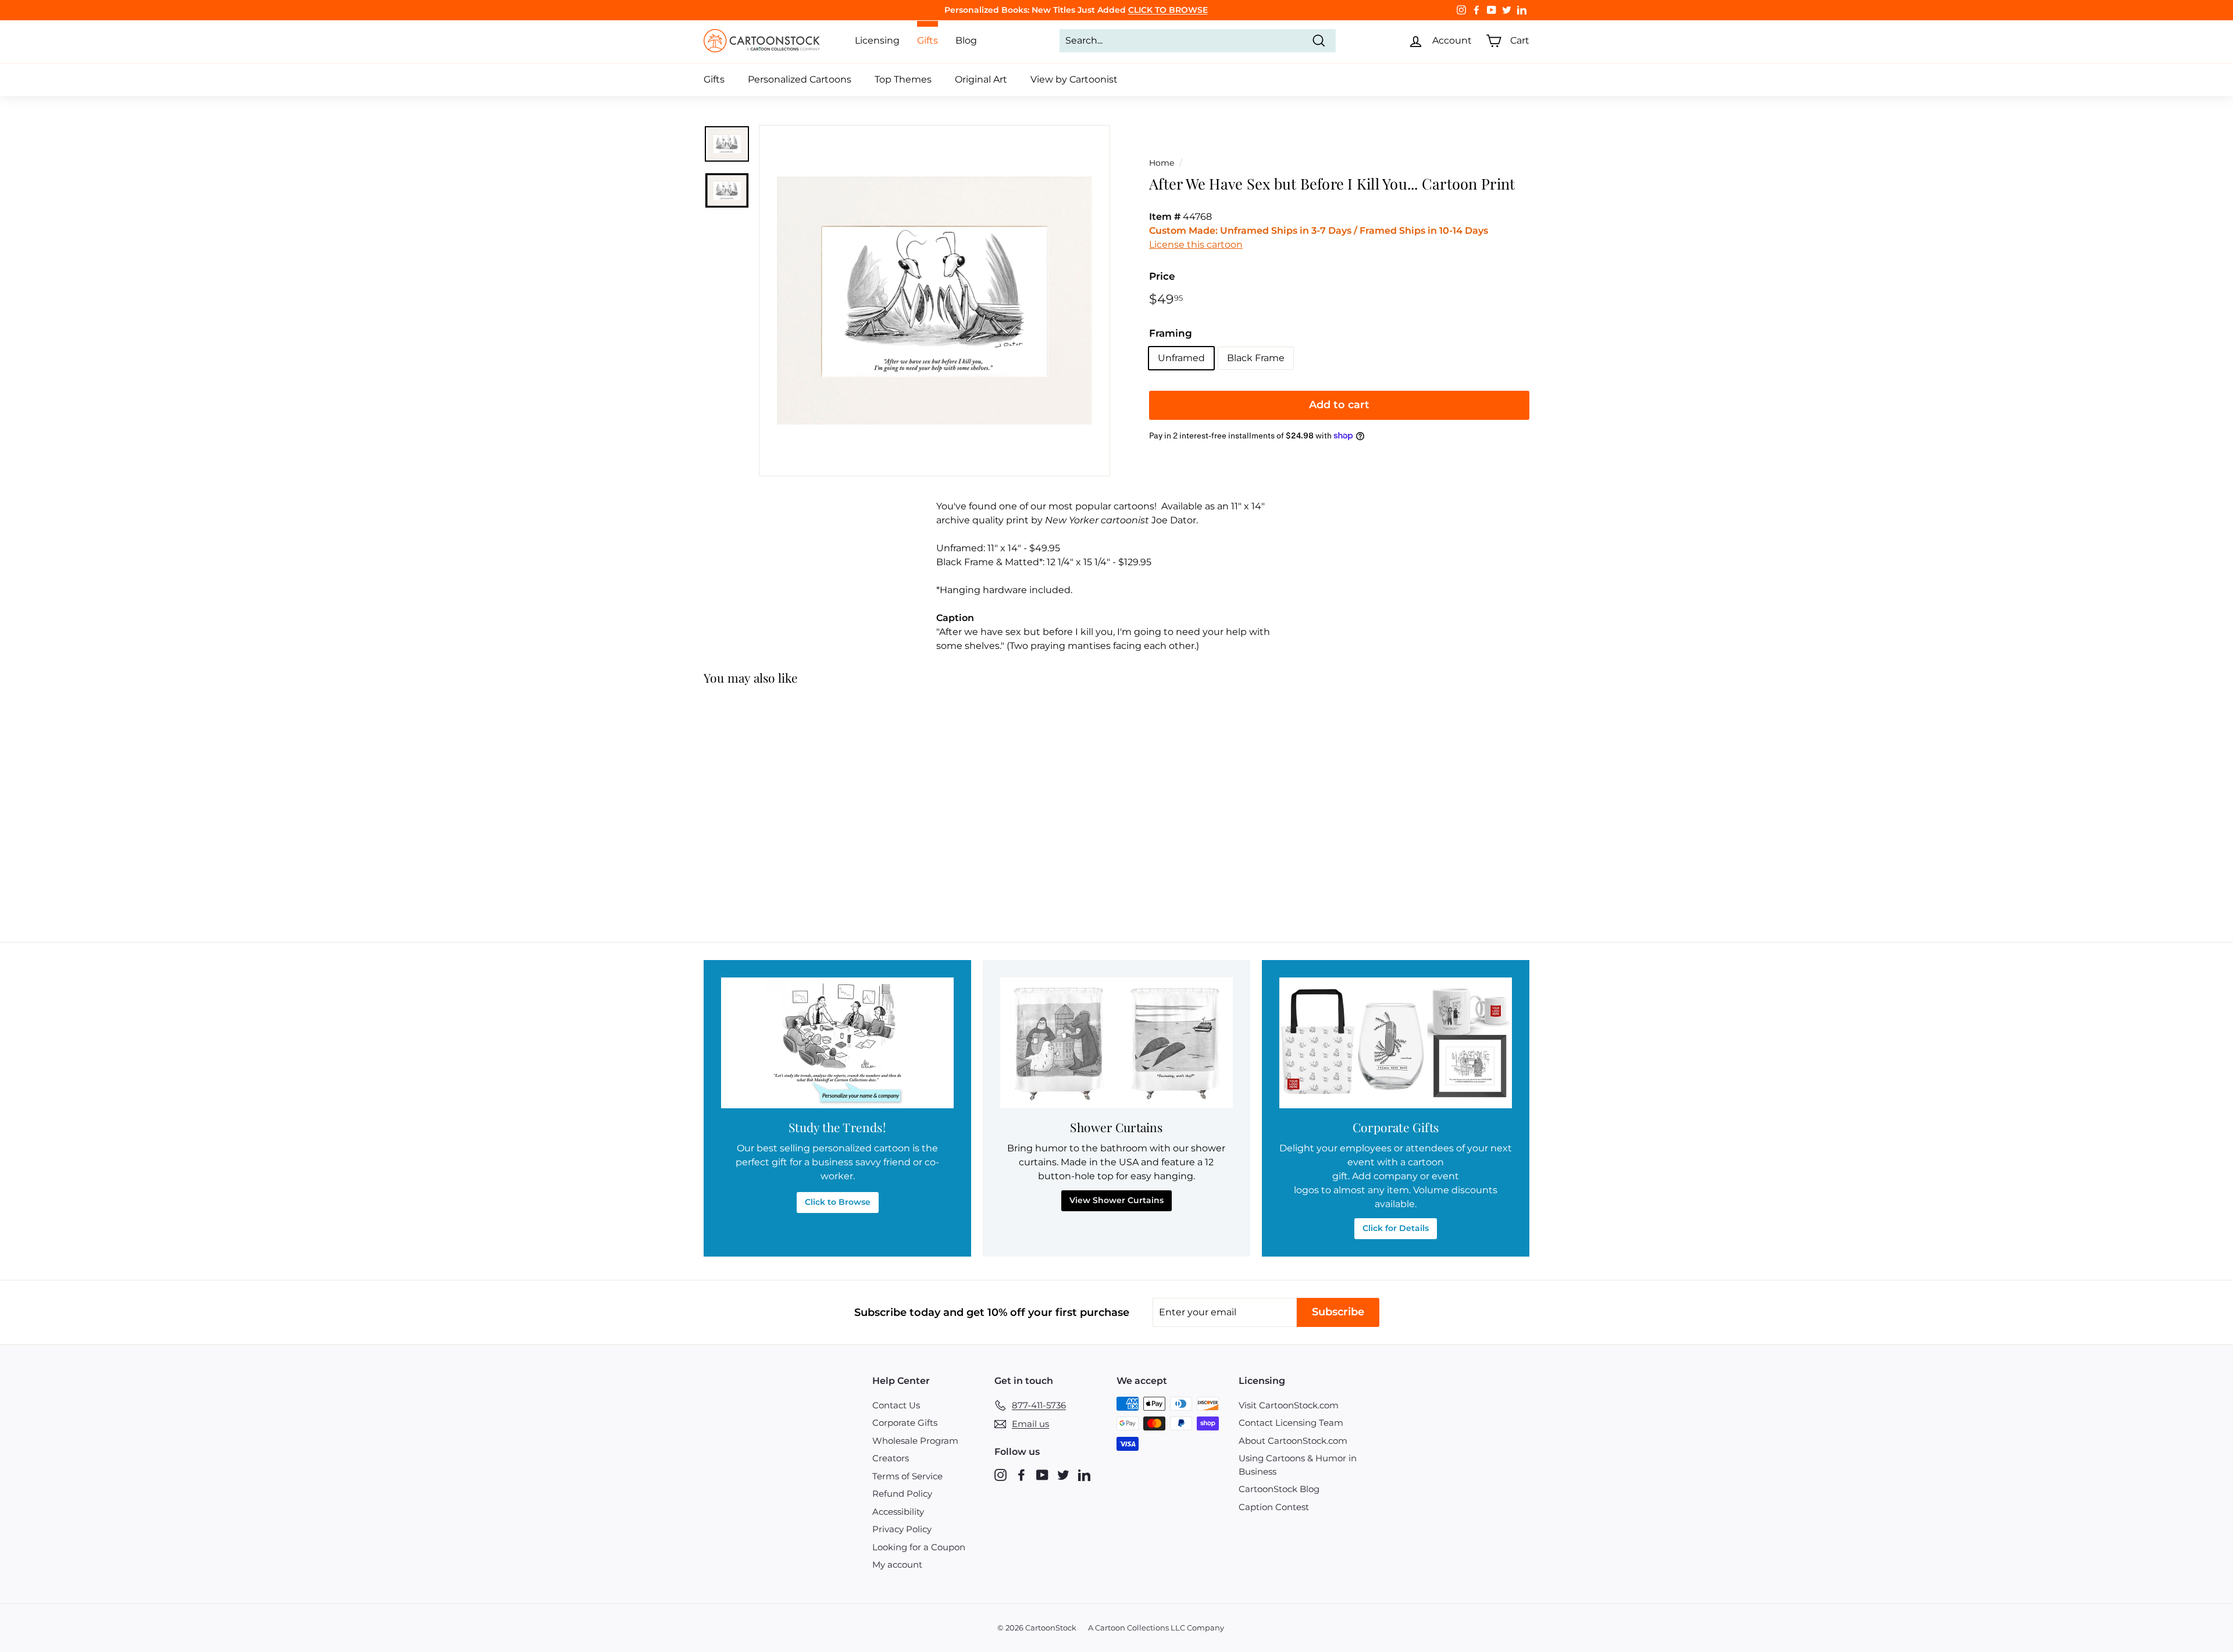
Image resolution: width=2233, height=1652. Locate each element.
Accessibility (898, 1512)
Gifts (714, 79)
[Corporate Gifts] (1396, 1043)
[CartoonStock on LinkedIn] (1084, 1474)
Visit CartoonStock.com (1289, 1405)
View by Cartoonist (1074, 79)
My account (897, 1564)
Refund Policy (902, 1494)
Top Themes (903, 79)
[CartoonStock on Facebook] (1021, 1474)
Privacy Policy (902, 1529)
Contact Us (896, 1405)
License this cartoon (1196, 245)
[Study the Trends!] (837, 1043)
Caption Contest (1274, 1507)
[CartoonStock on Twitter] (1063, 1474)
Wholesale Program (915, 1441)
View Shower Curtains (1116, 1200)
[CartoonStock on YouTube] (1042, 1474)
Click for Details (1396, 1228)
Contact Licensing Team (1291, 1423)
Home (1162, 163)
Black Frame (1256, 358)
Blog (966, 40)
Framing (1171, 333)
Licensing (877, 40)
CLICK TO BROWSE (1168, 10)
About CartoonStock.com (1293, 1441)
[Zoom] (934, 301)
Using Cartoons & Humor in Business (1298, 1465)
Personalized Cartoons (800, 79)
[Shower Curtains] (1116, 1043)
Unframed (1181, 358)
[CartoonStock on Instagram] (1000, 1474)
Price (1162, 276)
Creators (891, 1458)
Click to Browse (838, 1202)
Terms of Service (907, 1476)
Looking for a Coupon (919, 1547)
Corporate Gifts (905, 1423)
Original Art (981, 79)
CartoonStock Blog (1279, 1489)
